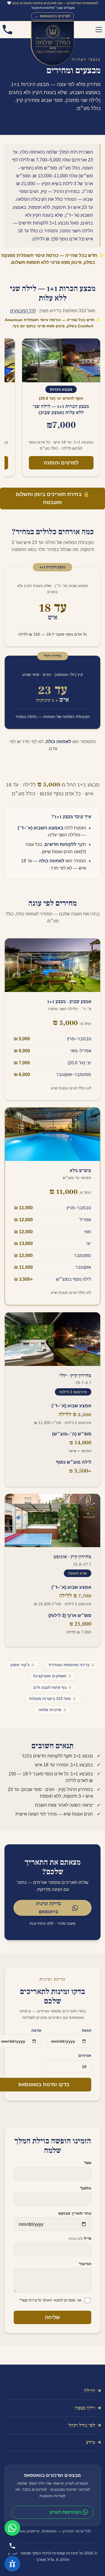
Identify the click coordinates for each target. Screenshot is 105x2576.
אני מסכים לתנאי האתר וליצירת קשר (50, 2300)
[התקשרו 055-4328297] (7, 30)
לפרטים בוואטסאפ (53, 16)
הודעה (85, 2264)
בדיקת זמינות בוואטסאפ (49, 1908)
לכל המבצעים (23, 311)
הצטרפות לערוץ (65, 2512)
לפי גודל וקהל (82, 2425)
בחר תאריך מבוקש (75, 2213)
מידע (91, 2443)
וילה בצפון (85, 2408)
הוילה (89, 2391)
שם (88, 2163)
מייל (80, 2239)
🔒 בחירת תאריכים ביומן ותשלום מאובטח (53, 498)
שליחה (53, 2317)
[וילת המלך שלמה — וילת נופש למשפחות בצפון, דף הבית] (53, 30)
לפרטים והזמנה (61, 463)
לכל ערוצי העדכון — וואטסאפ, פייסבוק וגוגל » (53, 2531)
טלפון (86, 2188)
